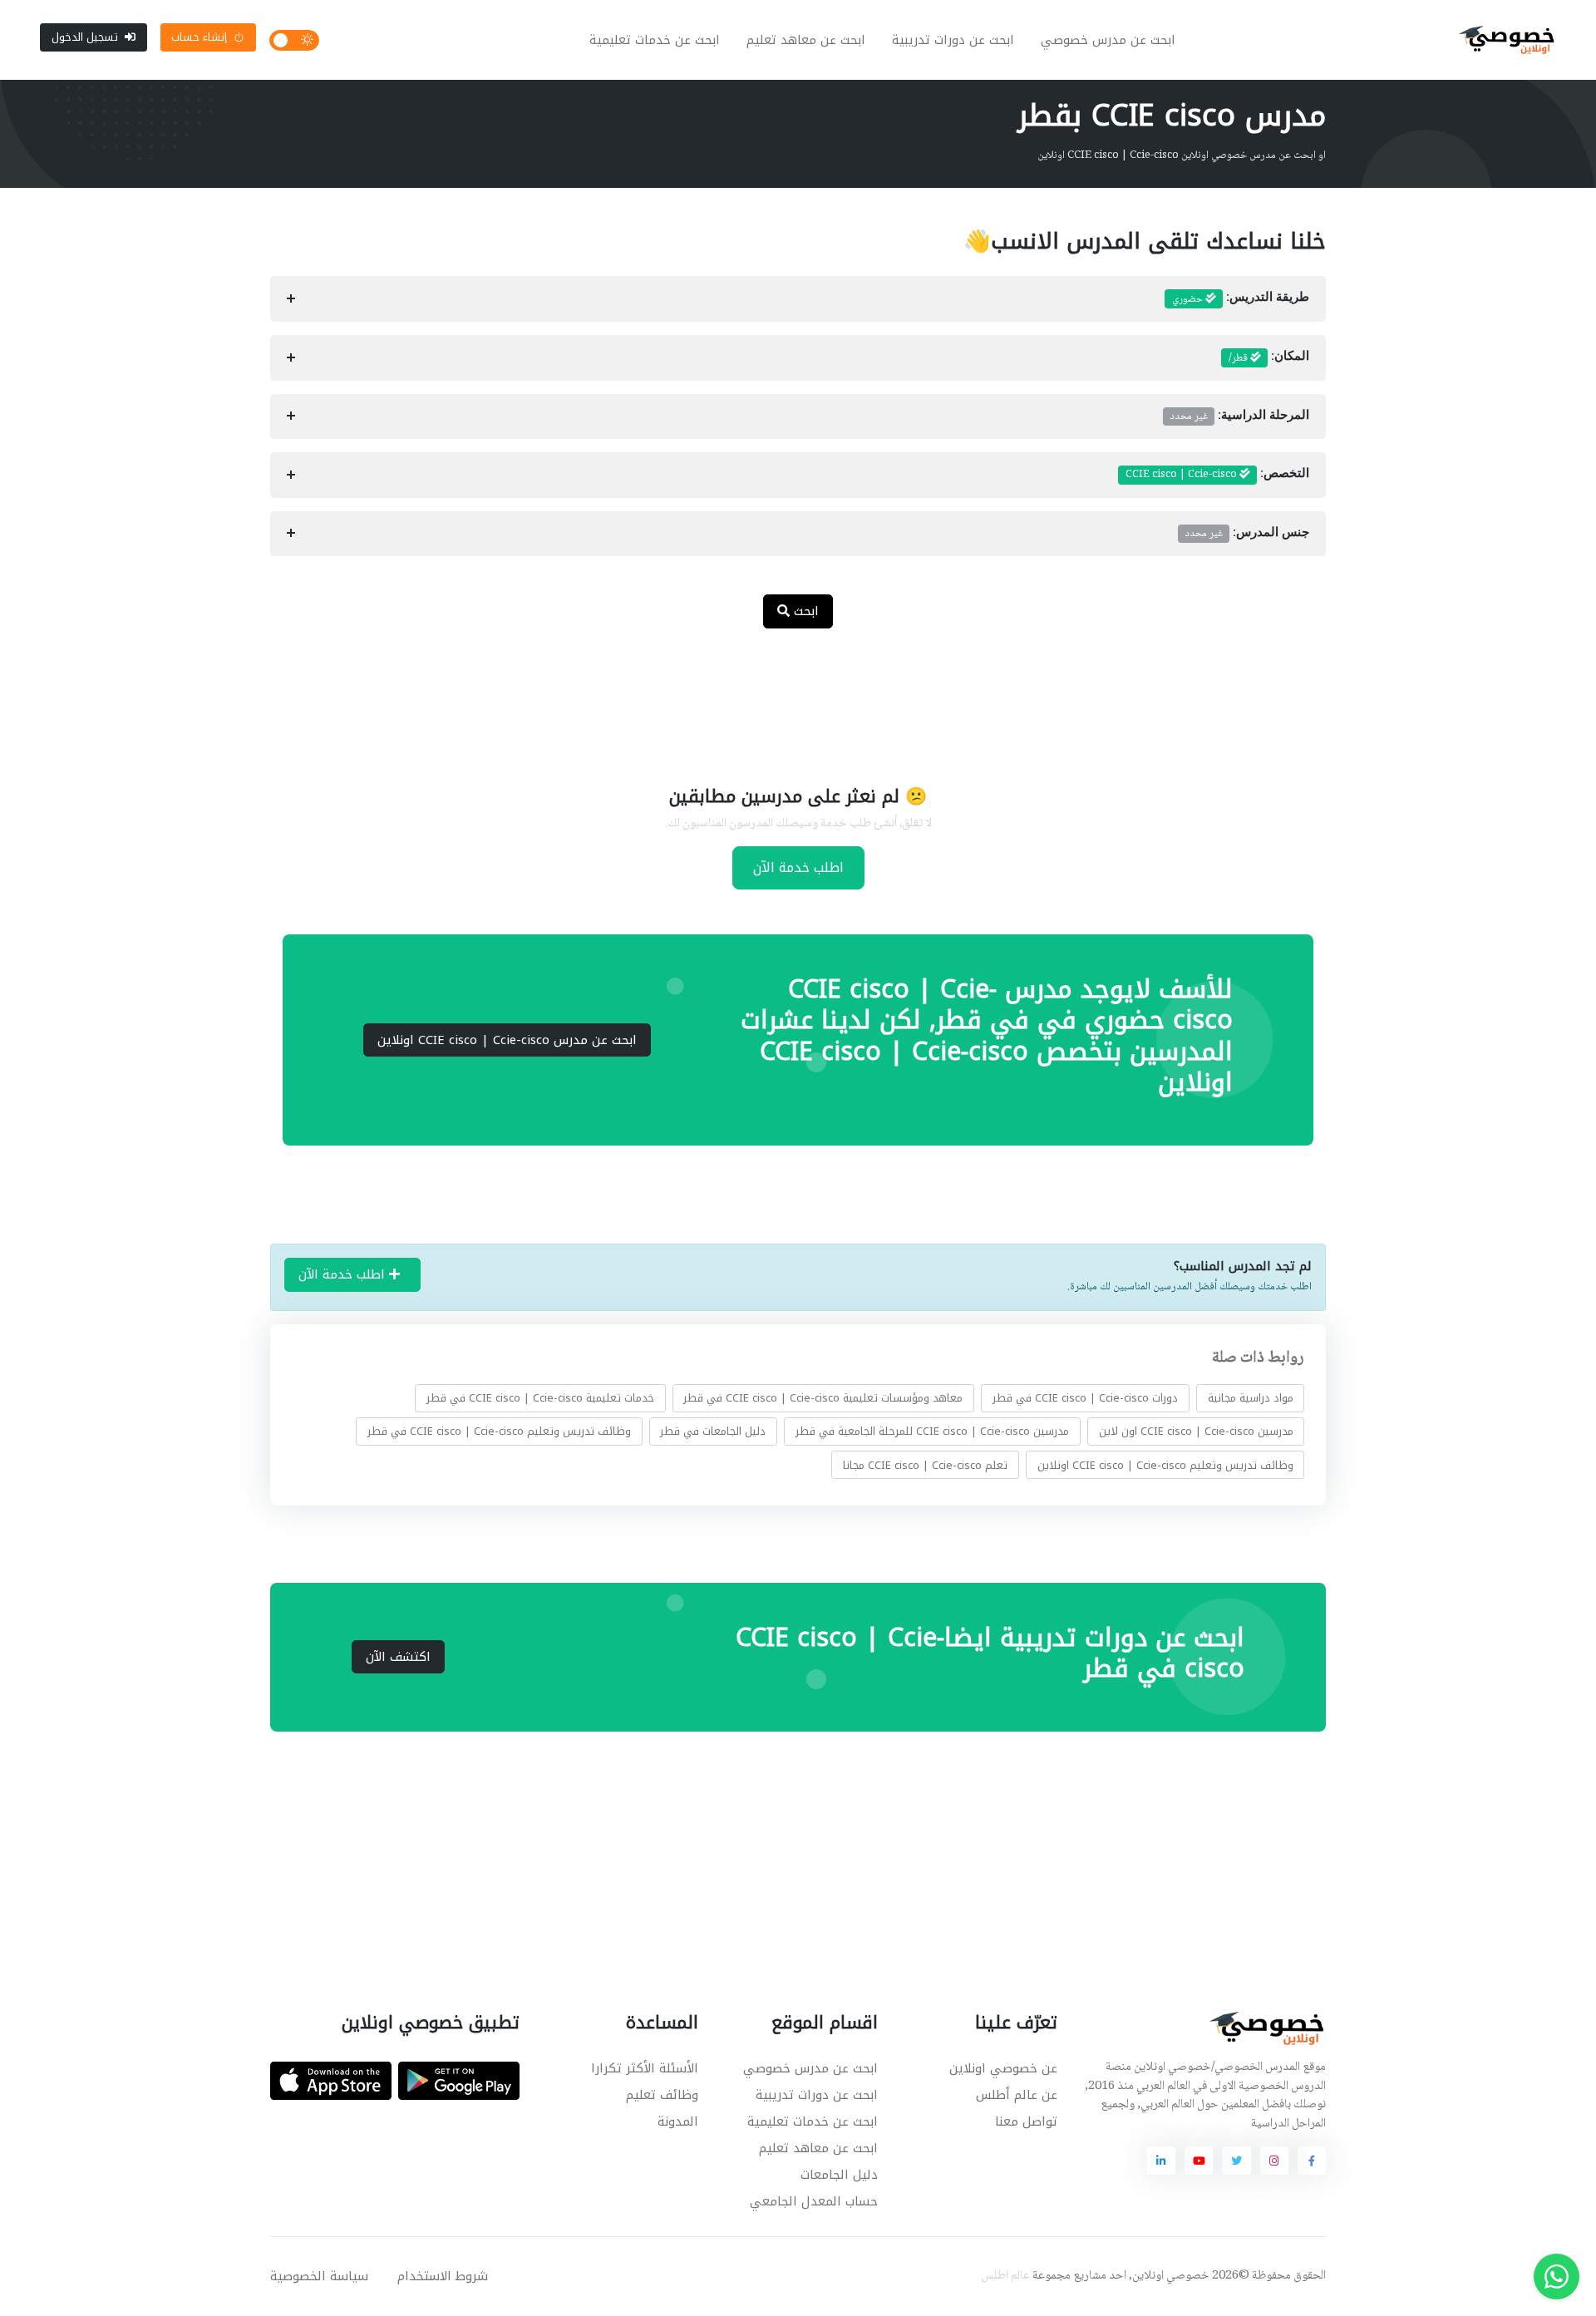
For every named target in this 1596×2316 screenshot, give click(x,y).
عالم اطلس (1005, 2276)
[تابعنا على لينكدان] (1161, 2161)
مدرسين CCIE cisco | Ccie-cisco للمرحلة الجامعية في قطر (932, 1431)
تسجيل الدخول (85, 37)
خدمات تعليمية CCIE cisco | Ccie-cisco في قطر (540, 1398)
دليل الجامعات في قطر (713, 1431)
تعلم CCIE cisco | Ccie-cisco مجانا (925, 1464)
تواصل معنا (1026, 2121)
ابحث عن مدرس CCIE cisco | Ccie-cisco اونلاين (507, 1040)
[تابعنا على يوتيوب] (1199, 2161)
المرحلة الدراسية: (1240, 416)
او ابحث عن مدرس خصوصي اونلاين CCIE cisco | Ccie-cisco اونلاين (1182, 155)
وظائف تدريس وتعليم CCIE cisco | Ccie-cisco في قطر (499, 1431)
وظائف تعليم (662, 2095)
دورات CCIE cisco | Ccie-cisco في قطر (1085, 1398)
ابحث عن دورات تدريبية (953, 40)
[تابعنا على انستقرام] (1274, 2161)
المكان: (1269, 358)
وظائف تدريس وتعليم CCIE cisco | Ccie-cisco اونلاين (1165, 1464)
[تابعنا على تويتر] (1236, 2161)
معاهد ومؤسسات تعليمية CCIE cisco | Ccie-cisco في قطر (823, 1398)
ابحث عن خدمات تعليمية (655, 40)
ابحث (804, 611)
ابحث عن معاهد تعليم (806, 40)
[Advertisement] (786, 696)
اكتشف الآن (398, 1657)
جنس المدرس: (1247, 534)
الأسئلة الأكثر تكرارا (645, 2068)
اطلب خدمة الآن (798, 867)
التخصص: (1217, 475)
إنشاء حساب (199, 37)
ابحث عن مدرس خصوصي (1108, 40)
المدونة (678, 2121)
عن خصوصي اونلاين (1003, 2068)
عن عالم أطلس (1017, 2095)
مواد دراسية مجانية (1251, 1398)
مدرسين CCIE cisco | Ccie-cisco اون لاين (1196, 1431)
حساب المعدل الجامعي (814, 2201)
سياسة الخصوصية (319, 2276)
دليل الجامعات (839, 2175)
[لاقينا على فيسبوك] (1312, 2161)
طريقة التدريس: (1241, 299)
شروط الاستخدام (443, 2276)
